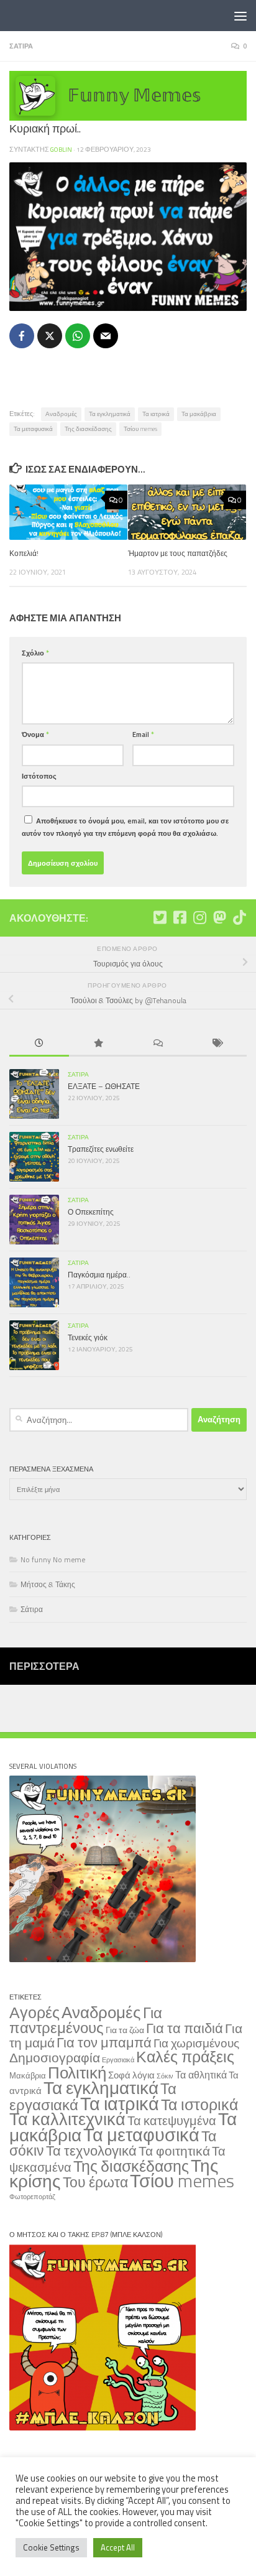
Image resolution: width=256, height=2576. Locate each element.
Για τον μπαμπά (104, 2042)
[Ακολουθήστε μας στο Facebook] (180, 917)
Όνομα (35, 734)
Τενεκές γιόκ (88, 1337)
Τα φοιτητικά (174, 2151)
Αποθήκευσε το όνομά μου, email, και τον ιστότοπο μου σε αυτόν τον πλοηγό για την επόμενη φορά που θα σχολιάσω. (125, 827)
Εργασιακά (118, 2060)
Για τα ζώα (125, 2030)
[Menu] (240, 16)
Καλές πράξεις (185, 2056)
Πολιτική (77, 2072)
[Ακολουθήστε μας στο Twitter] (160, 917)
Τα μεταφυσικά (33, 429)
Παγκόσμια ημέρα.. (99, 1275)
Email (143, 734)
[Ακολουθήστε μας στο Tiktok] (239, 917)
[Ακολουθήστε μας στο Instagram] (199, 917)
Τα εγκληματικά (110, 414)
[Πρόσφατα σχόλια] (158, 1044)
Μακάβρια (28, 2075)
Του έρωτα (95, 2182)
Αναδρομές (61, 414)
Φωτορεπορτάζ (32, 2197)
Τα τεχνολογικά (91, 2151)
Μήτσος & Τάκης (48, 1584)
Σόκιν (165, 2076)
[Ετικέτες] (217, 1044)
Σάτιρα (21, 46)
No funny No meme (53, 1559)
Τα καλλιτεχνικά (67, 2119)
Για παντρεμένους (86, 2020)
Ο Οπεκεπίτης (91, 1212)
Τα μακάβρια (199, 414)
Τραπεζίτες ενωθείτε (101, 1149)
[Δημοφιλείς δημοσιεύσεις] (99, 1044)
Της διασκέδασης (88, 429)
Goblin (61, 149)
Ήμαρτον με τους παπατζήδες (178, 553)
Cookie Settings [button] (51, 2547)
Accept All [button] (118, 2547)
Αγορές (34, 2013)
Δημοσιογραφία (55, 2058)
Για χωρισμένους (196, 2043)
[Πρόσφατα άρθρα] (39, 1044)
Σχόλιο (35, 653)
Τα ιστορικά (199, 2105)
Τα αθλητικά (201, 2074)
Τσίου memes (140, 429)
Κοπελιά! (24, 553)
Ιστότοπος (39, 776)
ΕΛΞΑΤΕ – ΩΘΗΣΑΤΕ (104, 1086)
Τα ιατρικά (156, 414)
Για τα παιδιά (185, 2028)
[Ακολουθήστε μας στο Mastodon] (219, 917)
